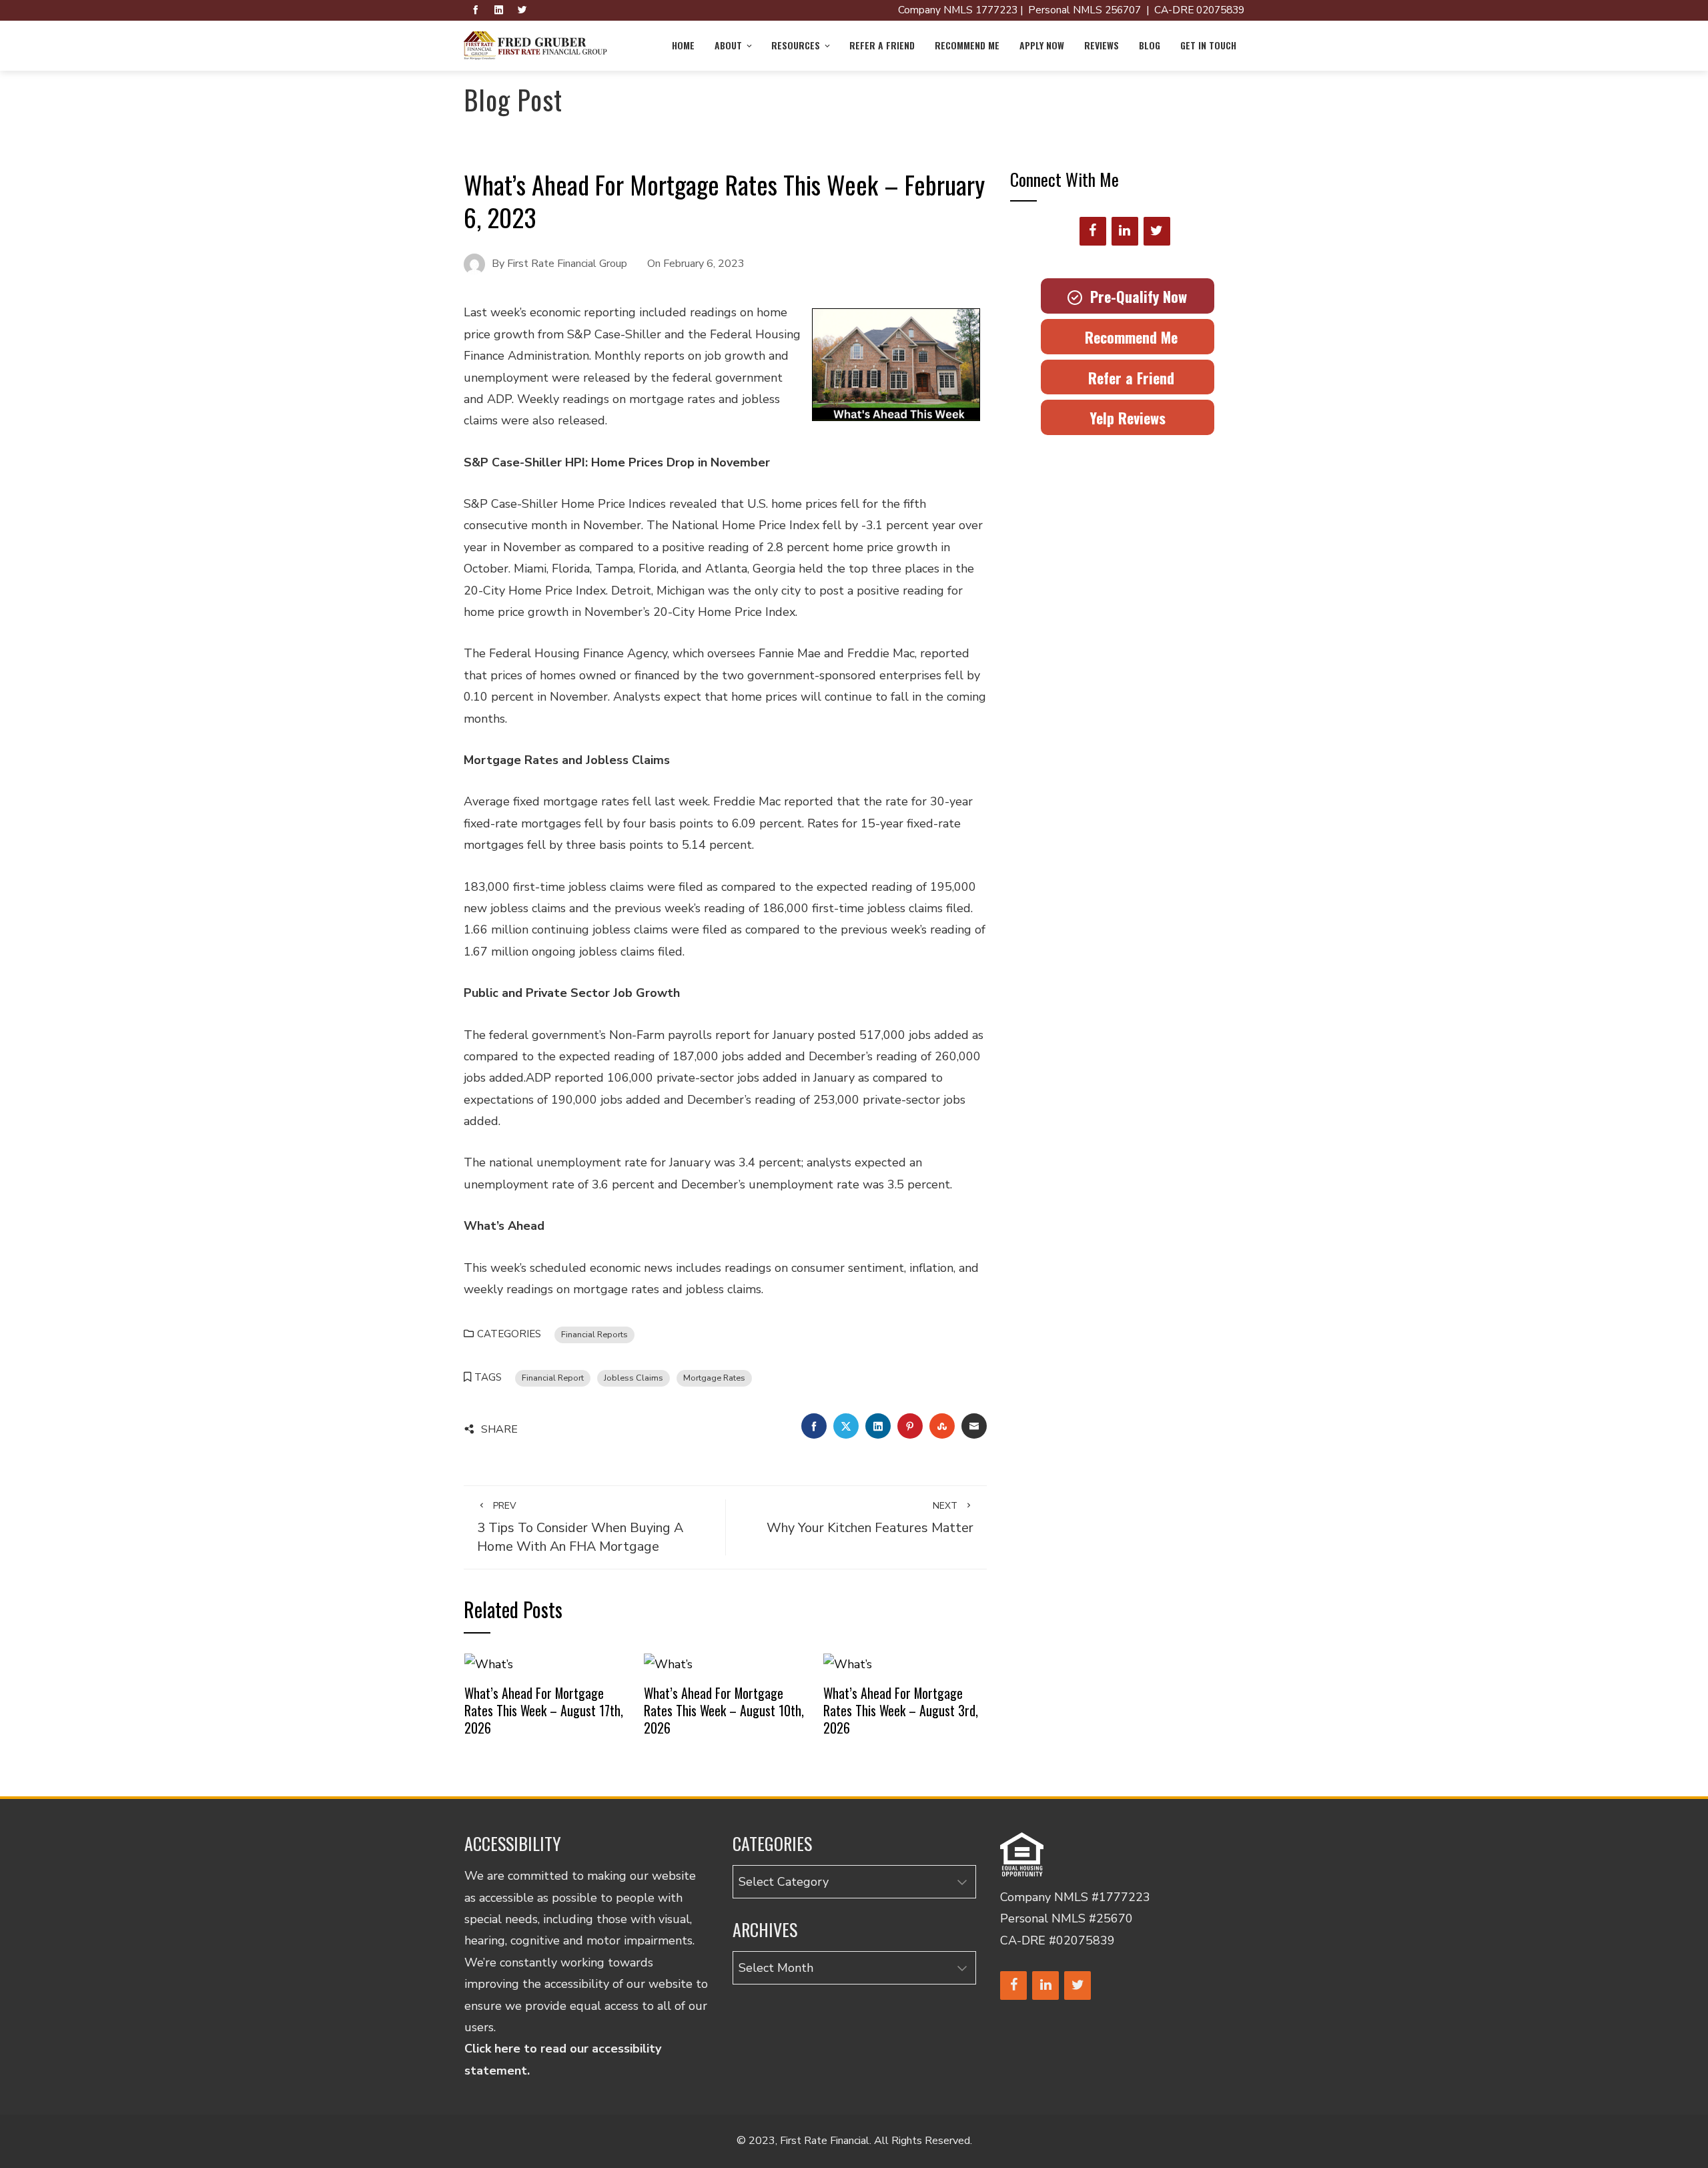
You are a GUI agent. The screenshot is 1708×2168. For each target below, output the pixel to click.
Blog (1150, 45)
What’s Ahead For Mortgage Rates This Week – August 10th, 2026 (724, 1710)
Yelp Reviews (1128, 418)
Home (683, 45)
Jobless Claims (633, 1378)
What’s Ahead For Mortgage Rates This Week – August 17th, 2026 (544, 1710)
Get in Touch (1208, 45)
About (728, 45)
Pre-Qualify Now (1135, 296)
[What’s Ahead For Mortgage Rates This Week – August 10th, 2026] (668, 1663)
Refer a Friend (882, 45)
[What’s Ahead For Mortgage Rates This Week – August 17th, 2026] (489, 1663)
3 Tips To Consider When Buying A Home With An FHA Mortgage (580, 1527)
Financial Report (553, 1378)
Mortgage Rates (714, 1378)
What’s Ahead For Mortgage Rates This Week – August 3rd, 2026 (901, 1710)
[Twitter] (1157, 231)
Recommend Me (967, 45)
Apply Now (1042, 45)
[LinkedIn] (1125, 231)
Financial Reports (594, 1334)
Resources (796, 45)
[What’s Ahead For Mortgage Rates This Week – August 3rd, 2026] (848, 1663)
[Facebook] (1093, 231)
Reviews (1102, 45)
